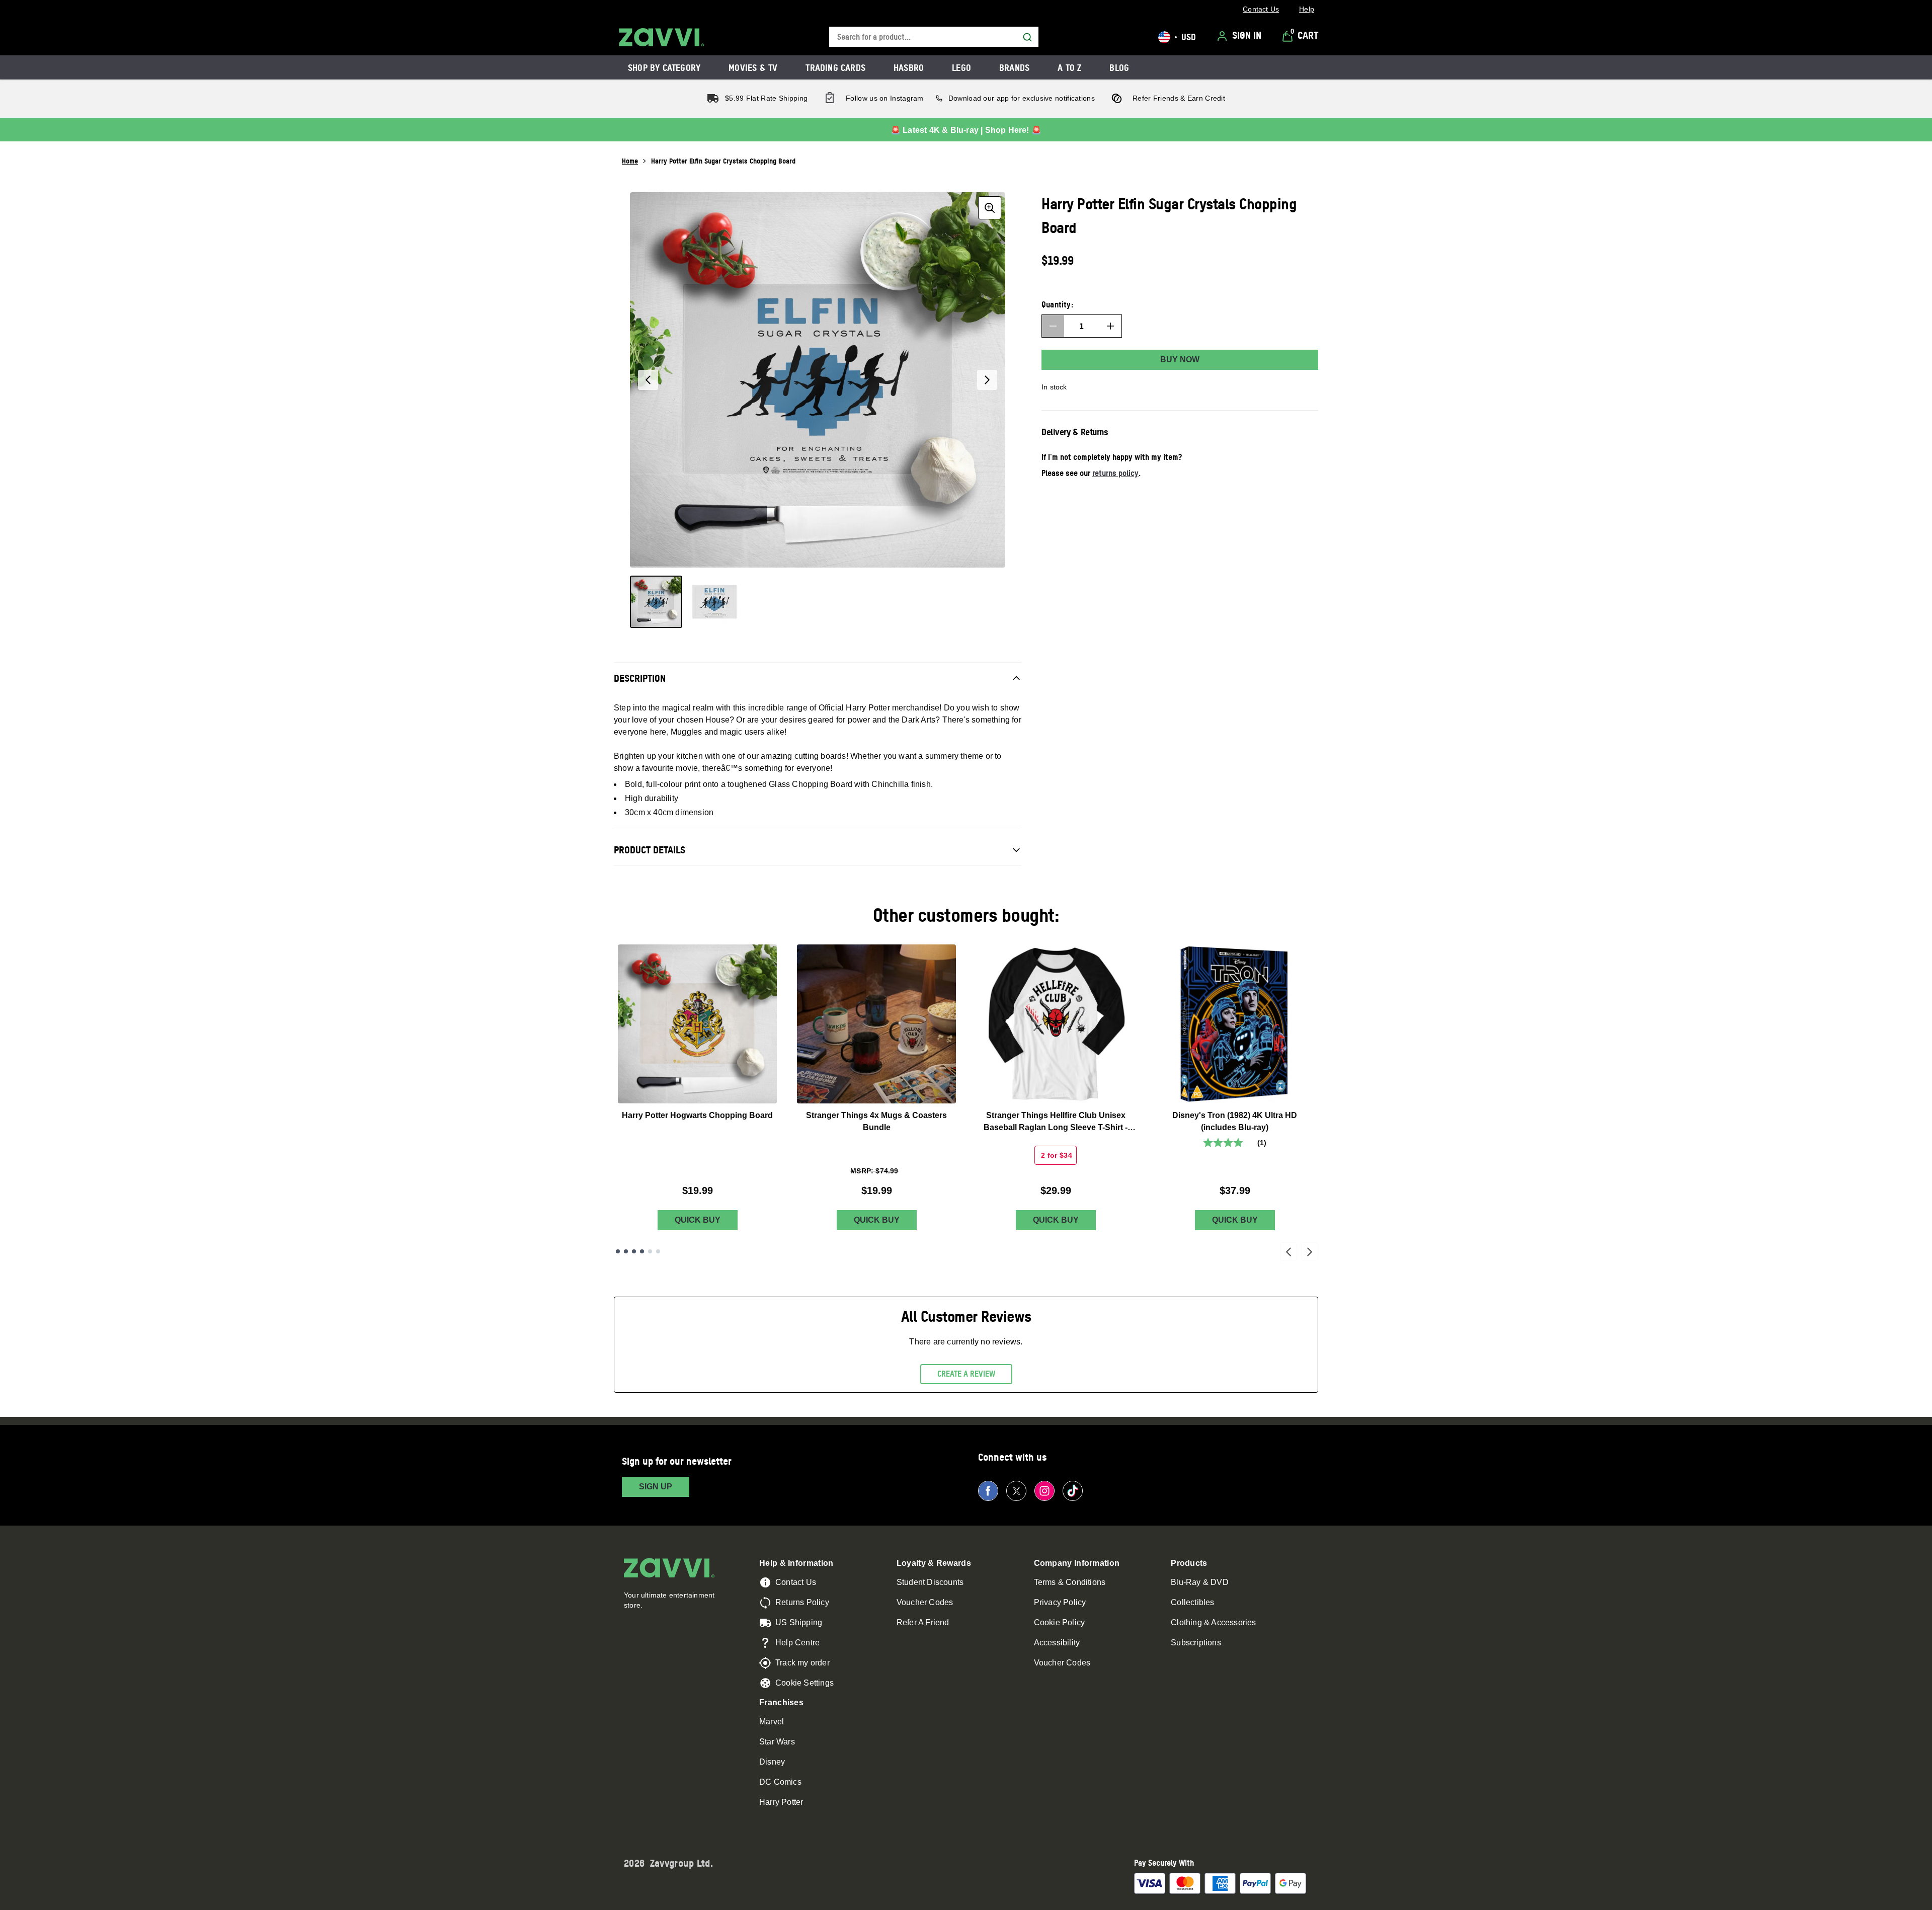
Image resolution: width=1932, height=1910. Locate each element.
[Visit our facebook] (988, 1491)
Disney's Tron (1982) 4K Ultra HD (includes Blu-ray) (1235, 1121)
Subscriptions (1196, 1643)
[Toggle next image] (987, 380)
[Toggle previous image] (648, 380)
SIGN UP (656, 1487)
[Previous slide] (1289, 1251)
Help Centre (797, 1643)
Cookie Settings (804, 1683)
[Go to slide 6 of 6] (658, 1251)
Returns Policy (802, 1602)
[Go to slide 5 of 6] (650, 1251)
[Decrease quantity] (1053, 326)
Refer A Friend (923, 1622)
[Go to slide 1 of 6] (618, 1251)
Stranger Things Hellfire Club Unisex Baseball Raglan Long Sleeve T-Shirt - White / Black (1056, 1122)
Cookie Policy (1060, 1622)
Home (630, 161)
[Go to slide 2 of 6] (626, 1251)
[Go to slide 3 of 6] (634, 1251)
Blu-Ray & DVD (1200, 1582)
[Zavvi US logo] (662, 37)
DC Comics (780, 1782)
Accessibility (1057, 1643)
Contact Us (796, 1582)
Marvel (772, 1722)
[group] (818, 380)
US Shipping (799, 1622)
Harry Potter (781, 1802)
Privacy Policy (1060, 1602)
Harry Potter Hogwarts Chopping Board (697, 1115)
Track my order (802, 1663)
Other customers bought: (966, 915)
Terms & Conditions (1070, 1582)
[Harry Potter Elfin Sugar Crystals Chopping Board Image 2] (714, 602)
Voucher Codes (925, 1602)
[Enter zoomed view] (990, 208)
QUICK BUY (698, 1220)
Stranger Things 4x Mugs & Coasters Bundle (876, 1121)
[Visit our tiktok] (1073, 1491)
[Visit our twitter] (1016, 1491)
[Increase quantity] (1110, 326)
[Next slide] (1310, 1251)
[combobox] (934, 37)
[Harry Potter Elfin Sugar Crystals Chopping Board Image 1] (656, 602)
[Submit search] (1027, 37)
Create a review (966, 1374)
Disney (772, 1762)
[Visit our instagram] (1044, 1491)
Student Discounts (930, 1582)
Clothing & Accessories (1213, 1622)
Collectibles (1192, 1602)
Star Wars (777, 1742)
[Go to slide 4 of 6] (642, 1251)
